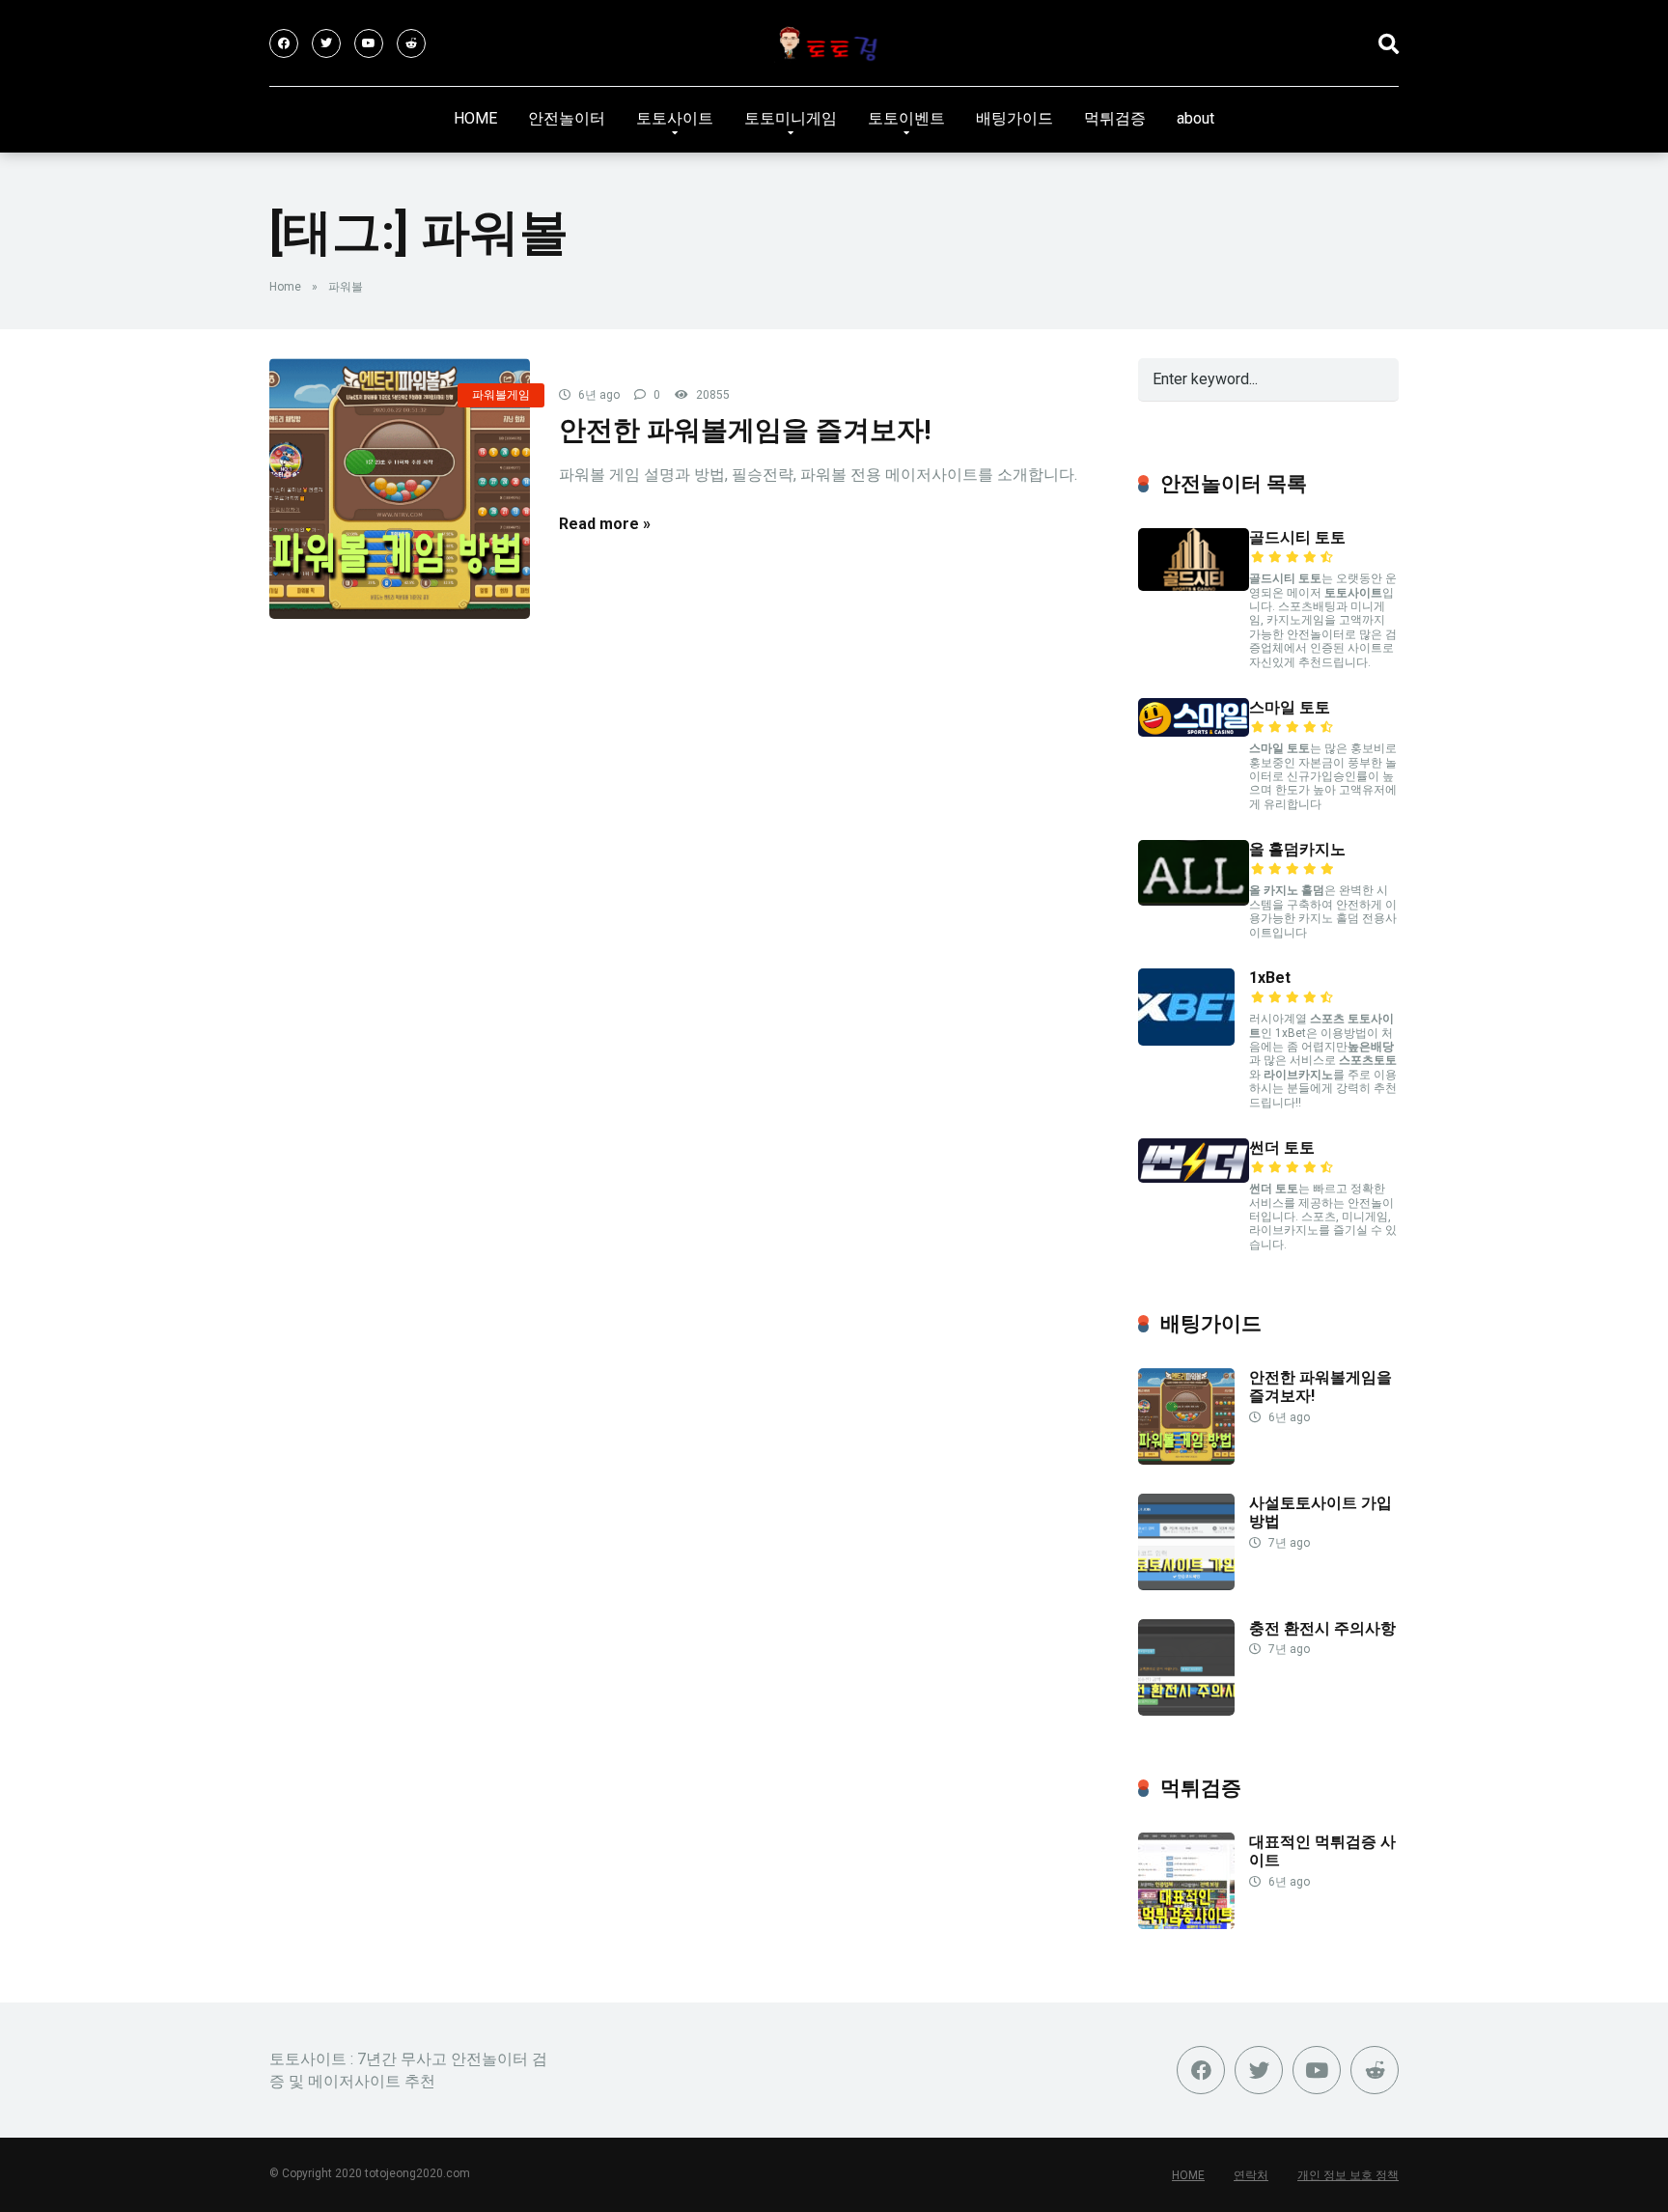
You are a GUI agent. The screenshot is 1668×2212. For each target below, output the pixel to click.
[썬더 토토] (1194, 1177)
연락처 (1251, 2175)
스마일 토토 (1290, 707)
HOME (475, 118)
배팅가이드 (1015, 118)
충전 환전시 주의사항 (1322, 1628)
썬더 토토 (1282, 1148)
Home (285, 287)
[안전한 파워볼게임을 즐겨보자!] (400, 489)
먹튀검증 (1115, 118)
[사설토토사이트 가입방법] (1186, 1585)
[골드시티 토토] (1194, 586)
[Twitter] (326, 43)
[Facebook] (284, 43)
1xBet (1270, 978)
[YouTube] (369, 43)
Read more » (605, 524)
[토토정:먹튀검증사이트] (834, 43)
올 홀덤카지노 (1297, 849)
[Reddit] (411, 43)
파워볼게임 (501, 395)
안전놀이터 (567, 118)
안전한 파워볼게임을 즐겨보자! (745, 430)
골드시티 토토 (1297, 537)
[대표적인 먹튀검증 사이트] (1186, 1924)
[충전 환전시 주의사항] (1186, 1710)
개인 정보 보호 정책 (1348, 2175)
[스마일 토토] (1194, 731)
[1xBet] (1186, 1040)
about (1195, 118)
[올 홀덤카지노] (1194, 900)
